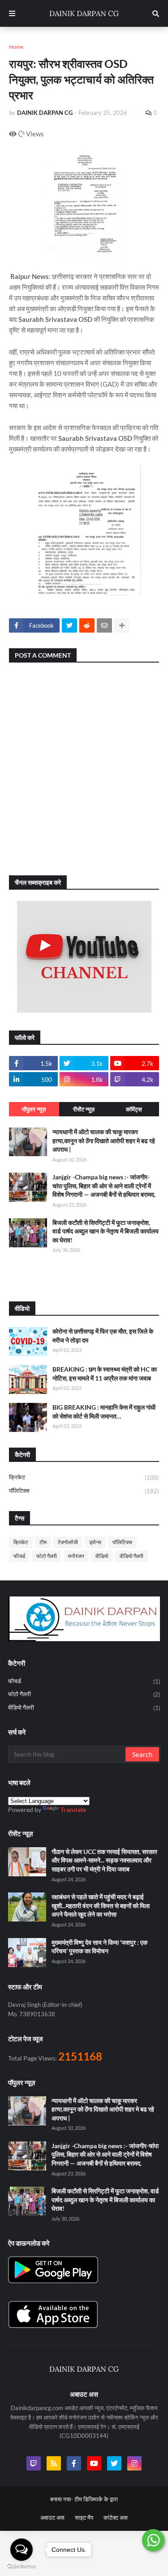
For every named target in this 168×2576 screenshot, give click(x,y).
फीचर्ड (19, 1556)
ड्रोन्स (95, 1542)
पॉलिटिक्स (84, 1491)
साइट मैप (84, 2517)
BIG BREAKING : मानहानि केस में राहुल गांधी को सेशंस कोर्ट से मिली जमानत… (104, 1412)
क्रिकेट (84, 1477)
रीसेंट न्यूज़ (84, 1109)
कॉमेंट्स (134, 1109)
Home (16, 47)
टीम (43, 1542)
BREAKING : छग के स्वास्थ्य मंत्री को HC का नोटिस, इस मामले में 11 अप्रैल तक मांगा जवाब (105, 1374)
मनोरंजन (76, 1556)
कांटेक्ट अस (116, 2517)
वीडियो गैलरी (131, 1556)
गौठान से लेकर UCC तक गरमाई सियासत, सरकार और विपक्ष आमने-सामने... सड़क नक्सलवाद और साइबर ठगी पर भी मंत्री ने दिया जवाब (104, 1860)
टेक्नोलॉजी (68, 1542)
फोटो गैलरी (47, 1556)
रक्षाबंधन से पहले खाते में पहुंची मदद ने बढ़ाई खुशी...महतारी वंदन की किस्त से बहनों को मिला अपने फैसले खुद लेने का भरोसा (101, 1905)
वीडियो (102, 1556)
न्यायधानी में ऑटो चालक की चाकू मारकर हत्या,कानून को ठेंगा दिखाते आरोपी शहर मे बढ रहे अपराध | (104, 1140)
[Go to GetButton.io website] (22, 2567)
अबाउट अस (52, 2517)
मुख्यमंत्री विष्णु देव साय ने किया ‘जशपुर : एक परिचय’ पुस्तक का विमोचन (99, 1947)
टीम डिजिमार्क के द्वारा (96, 2499)
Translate (73, 1810)
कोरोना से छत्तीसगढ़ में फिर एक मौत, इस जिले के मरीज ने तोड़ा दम (103, 1336)
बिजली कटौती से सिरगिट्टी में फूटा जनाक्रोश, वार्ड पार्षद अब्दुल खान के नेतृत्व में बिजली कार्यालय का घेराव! (106, 1231)
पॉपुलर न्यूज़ (34, 1109)
